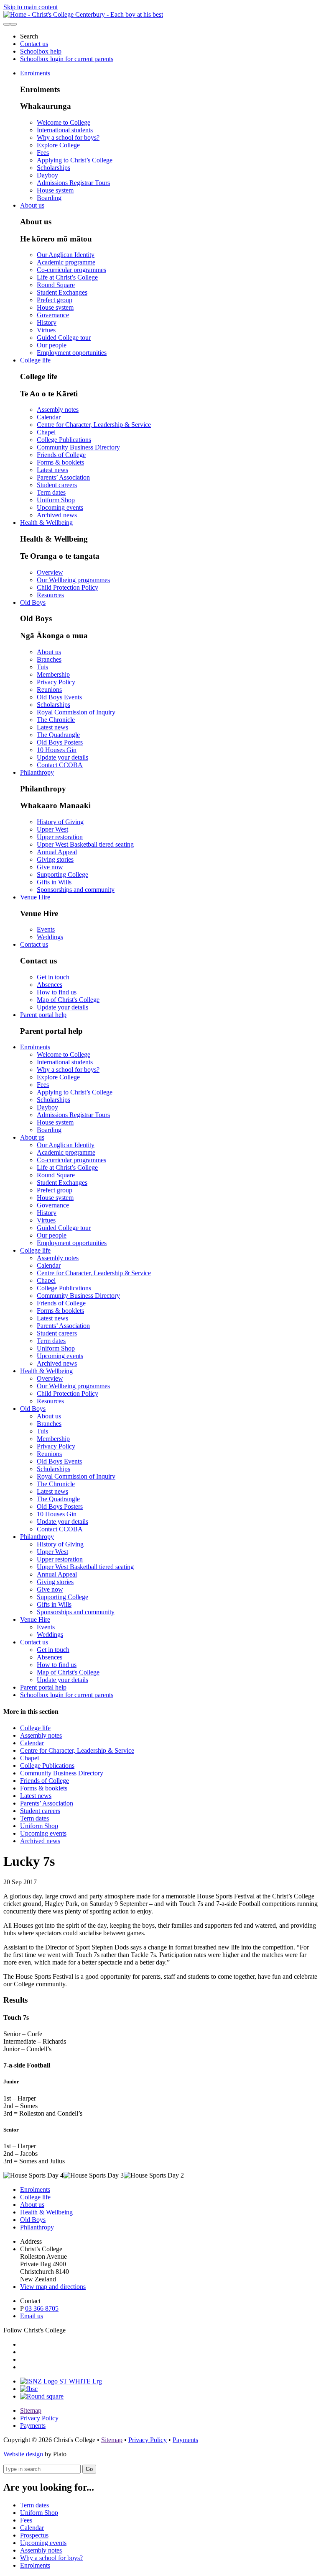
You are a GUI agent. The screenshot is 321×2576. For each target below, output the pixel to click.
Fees (43, 153)
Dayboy (47, 175)
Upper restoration (60, 837)
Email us (32, 2316)
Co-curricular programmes (71, 270)
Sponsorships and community (76, 890)
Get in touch (53, 977)
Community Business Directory (78, 447)
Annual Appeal (57, 852)
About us (32, 205)
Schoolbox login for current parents (67, 59)
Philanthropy (37, 772)
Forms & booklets (60, 462)
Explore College (58, 145)
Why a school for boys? (68, 137)
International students (65, 130)
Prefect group (55, 300)
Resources (50, 595)
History (47, 322)
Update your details (62, 757)
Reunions (49, 690)
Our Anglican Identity (66, 255)
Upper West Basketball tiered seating (85, 844)
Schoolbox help (41, 51)
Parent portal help (43, 1015)
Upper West (52, 829)
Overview (50, 572)
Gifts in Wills (54, 882)
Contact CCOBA (60, 765)
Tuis (42, 667)
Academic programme (66, 262)
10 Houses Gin (57, 750)
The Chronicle (56, 720)
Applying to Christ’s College (75, 160)
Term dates (51, 492)
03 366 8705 (42, 2308)
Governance (53, 315)
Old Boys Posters (60, 742)
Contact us (34, 44)
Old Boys (33, 602)
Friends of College (61, 455)
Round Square (56, 285)
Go (89, 2469)
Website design (24, 2454)
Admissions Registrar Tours (73, 183)
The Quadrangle (58, 735)
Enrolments (35, 73)
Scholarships (53, 168)
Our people (52, 345)
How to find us (57, 992)
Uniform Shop (56, 500)
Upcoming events (60, 507)
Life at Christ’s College (67, 277)
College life (35, 360)
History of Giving (60, 822)
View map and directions (53, 2287)
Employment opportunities (72, 353)
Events (46, 929)
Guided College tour (64, 338)
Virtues (46, 330)
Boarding (49, 198)
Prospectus (34, 2535)
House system (55, 190)
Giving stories (55, 859)
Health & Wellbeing (46, 523)
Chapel (46, 432)
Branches (49, 659)
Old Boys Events (59, 697)
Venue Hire (35, 897)
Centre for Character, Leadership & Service (94, 425)
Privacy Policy (56, 682)
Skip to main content (31, 7)
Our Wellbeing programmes (73, 580)
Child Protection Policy (68, 587)
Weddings (50, 937)
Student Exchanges (62, 292)
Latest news (52, 470)
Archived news (57, 515)
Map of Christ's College (68, 1000)
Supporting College (62, 875)
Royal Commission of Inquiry (76, 712)
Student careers (57, 485)
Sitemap (31, 2410)
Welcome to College (64, 122)
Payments (33, 2426)
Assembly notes (58, 410)
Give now (50, 867)
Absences (50, 985)
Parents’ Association (63, 477)
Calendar (49, 417)
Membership (53, 674)
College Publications (64, 440)
